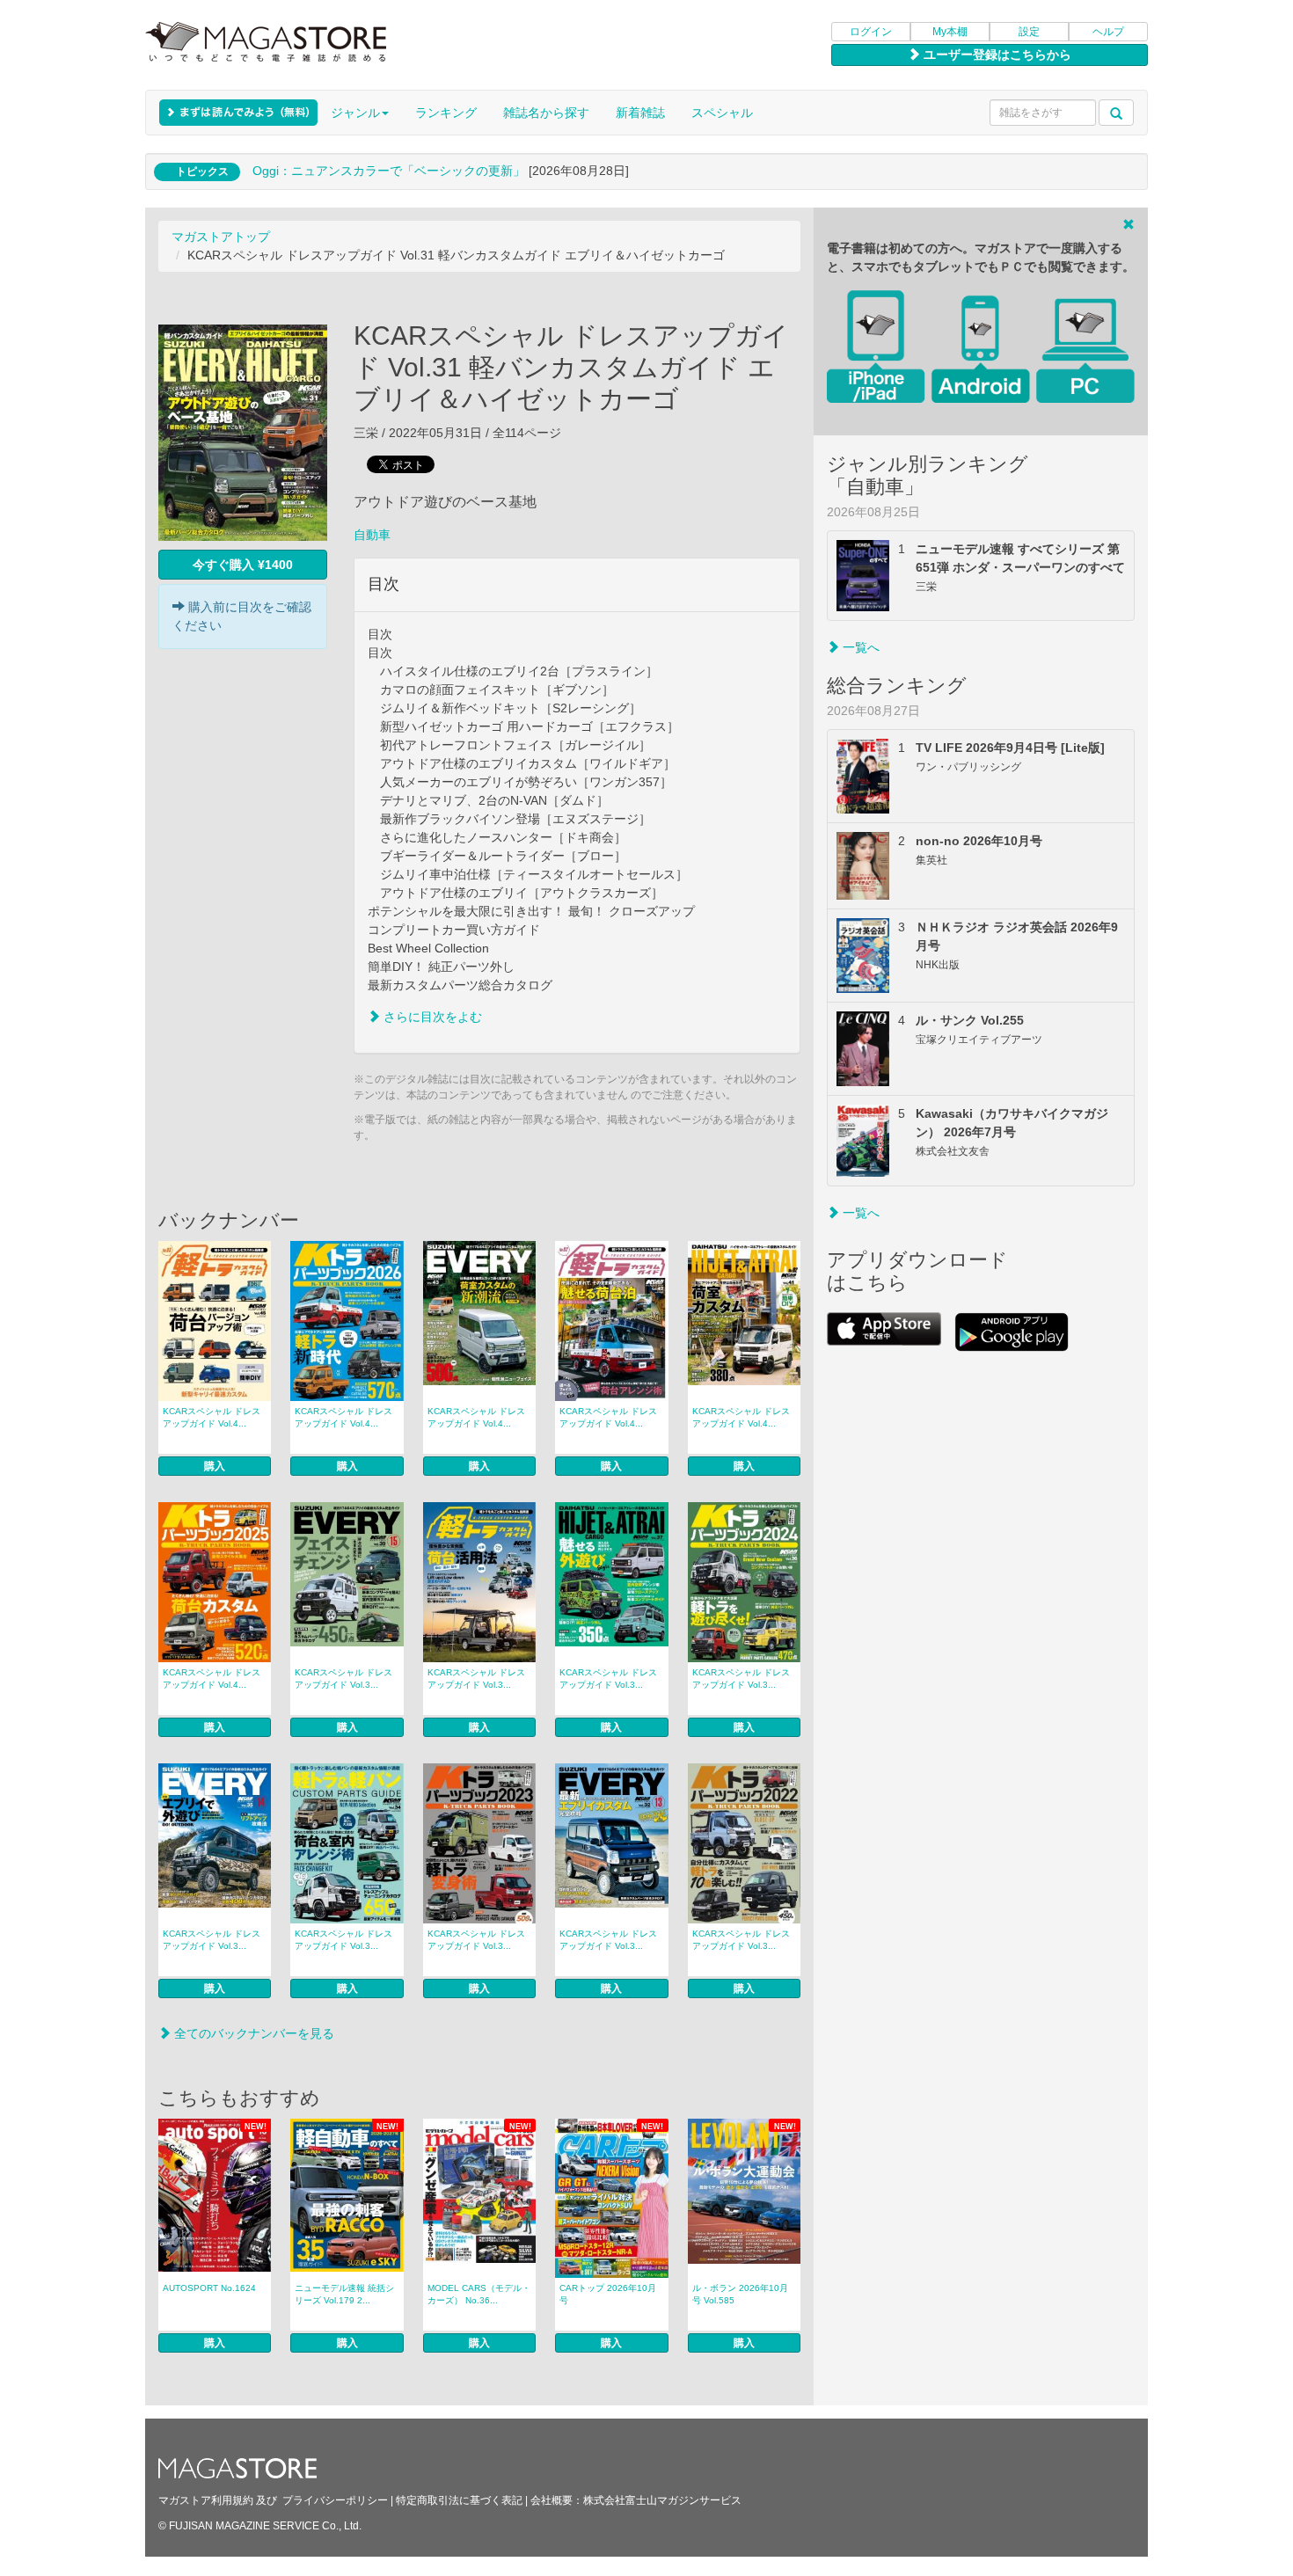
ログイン (871, 32)
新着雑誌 (640, 113)
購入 (215, 1466)
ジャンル (355, 113)
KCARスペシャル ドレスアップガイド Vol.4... (212, 1417)
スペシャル (722, 113)
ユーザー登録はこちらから (996, 55)
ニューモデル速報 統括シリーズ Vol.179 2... (344, 2294)
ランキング (446, 113)
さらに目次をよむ (431, 1017)
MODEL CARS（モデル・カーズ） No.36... (479, 2294)
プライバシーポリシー (335, 2500)
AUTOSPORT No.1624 (209, 2288)
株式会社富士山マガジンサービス (662, 2500)
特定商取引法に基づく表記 (459, 2500)
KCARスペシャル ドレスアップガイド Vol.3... (343, 1678)
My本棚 (950, 32)
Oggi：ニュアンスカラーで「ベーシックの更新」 (389, 171)
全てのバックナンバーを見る (252, 2033)
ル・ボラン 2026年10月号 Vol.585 (740, 2294)
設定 (1029, 32)
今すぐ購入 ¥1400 (243, 565)
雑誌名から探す (546, 113)
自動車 (372, 535)
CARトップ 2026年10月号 (608, 2294)
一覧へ (859, 647)
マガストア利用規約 (206, 2500)
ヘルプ (1108, 32)
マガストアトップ (221, 237)
